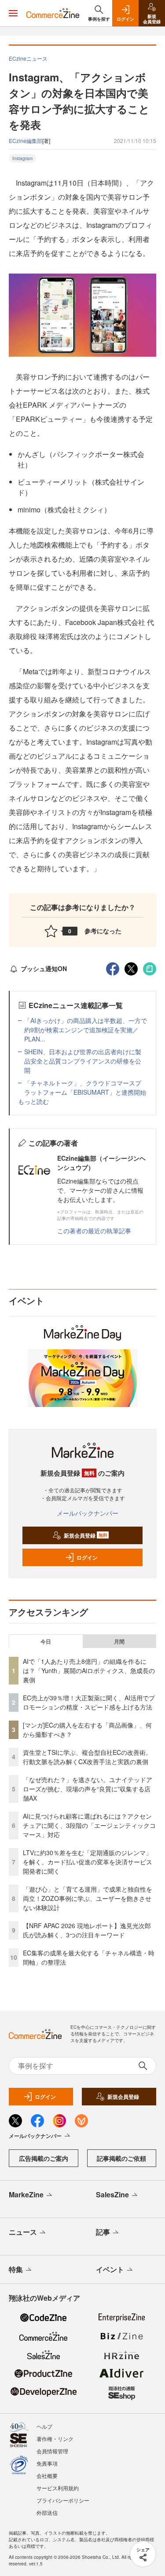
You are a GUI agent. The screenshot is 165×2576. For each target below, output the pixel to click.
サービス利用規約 (58, 2488)
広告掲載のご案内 (44, 2158)
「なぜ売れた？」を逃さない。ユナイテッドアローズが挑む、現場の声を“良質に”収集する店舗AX (88, 1789)
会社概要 (47, 2476)
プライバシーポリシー (63, 2500)
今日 (46, 1641)
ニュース (23, 2232)
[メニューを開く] (13, 13)
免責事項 (47, 2463)
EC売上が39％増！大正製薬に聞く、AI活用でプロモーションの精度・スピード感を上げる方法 (89, 1702)
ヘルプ (44, 2426)
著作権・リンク (55, 2439)
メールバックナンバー (88, 1513)
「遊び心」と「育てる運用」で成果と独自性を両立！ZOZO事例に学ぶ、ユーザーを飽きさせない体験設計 (88, 1898)
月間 (119, 1641)
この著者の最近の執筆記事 (94, 1231)
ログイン (87, 1557)
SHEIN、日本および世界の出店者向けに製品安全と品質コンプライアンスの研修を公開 (83, 1061)
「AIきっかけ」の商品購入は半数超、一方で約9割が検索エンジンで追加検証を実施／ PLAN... (86, 1030)
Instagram (22, 158)
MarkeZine (26, 2194)
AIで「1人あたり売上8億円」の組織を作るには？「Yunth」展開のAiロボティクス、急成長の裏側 (89, 1670)
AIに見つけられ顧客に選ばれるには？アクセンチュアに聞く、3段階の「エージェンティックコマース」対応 (89, 1825)
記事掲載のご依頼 (121, 2158)
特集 (16, 2269)
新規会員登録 (86, 1535)
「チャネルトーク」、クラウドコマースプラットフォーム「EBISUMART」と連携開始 (85, 1087)
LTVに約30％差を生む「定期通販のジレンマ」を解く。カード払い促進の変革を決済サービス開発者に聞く (88, 1862)
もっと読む (33, 1101)
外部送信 (47, 2512)
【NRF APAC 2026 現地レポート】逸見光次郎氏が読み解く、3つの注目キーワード (87, 1930)
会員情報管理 (52, 2451)
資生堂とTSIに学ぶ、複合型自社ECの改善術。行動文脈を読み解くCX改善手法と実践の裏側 (87, 1757)
